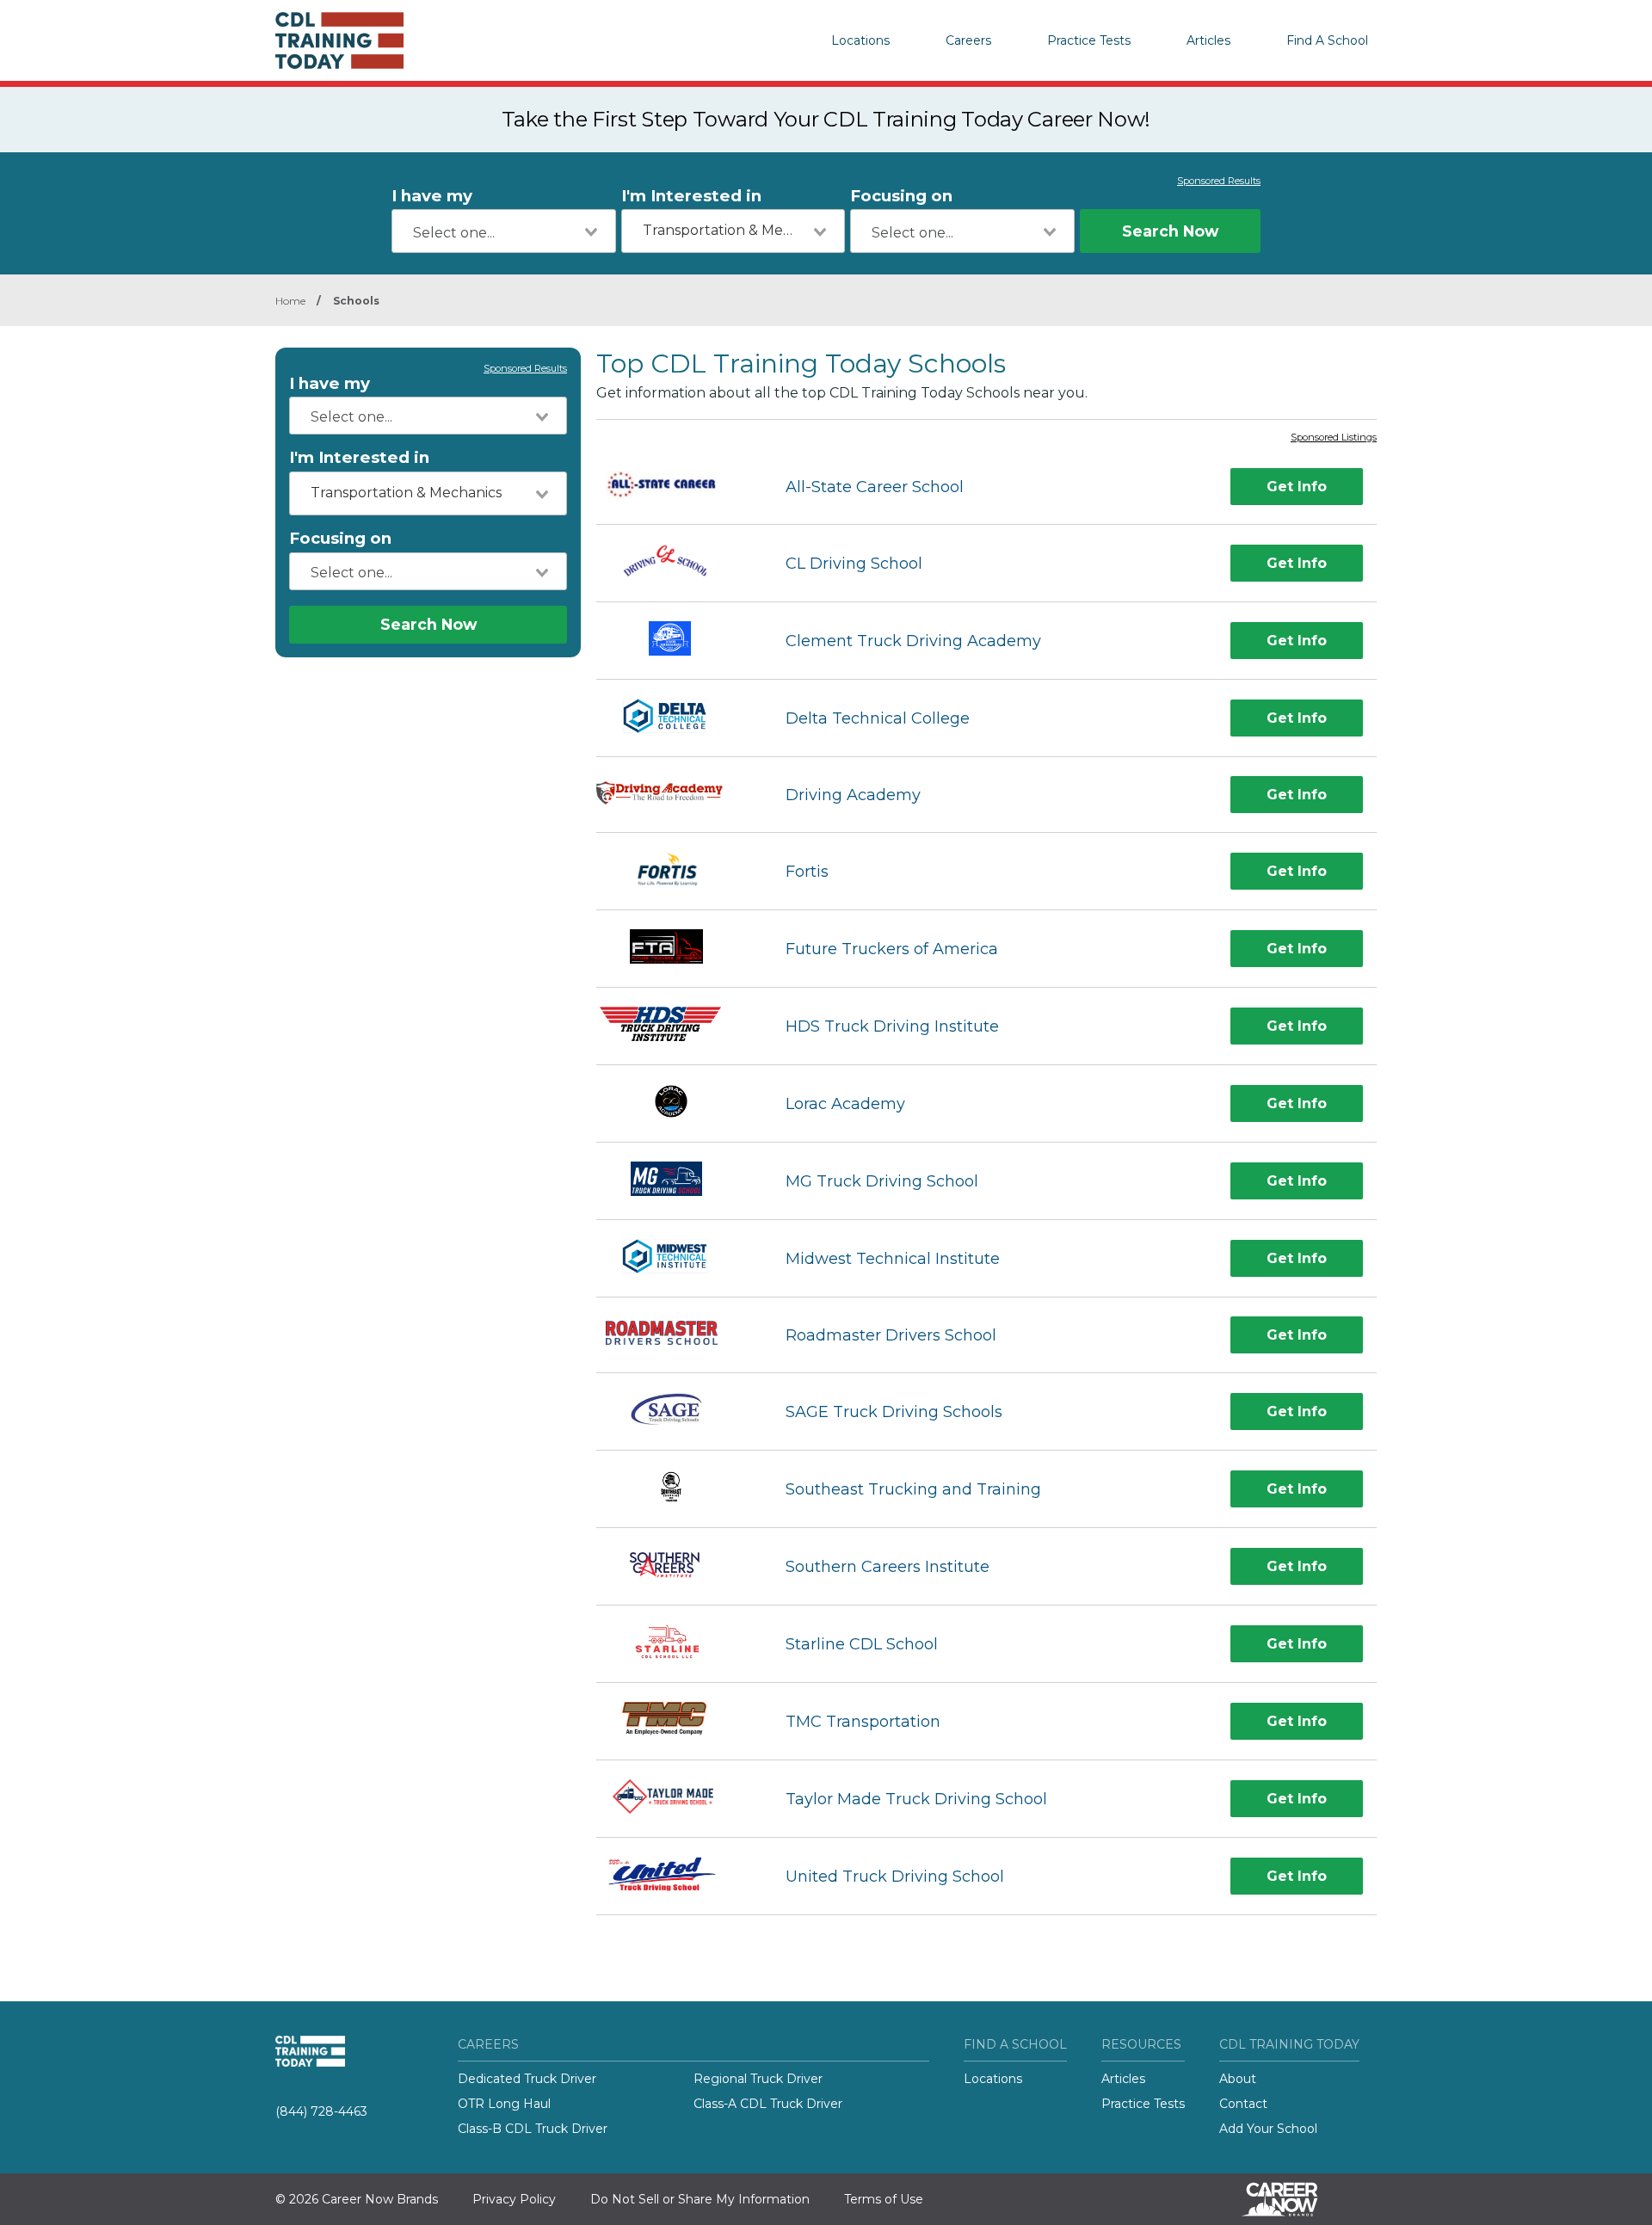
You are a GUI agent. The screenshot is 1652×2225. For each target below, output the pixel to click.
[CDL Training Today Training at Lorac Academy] (675, 1103)
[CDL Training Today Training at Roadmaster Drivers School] (676, 1335)
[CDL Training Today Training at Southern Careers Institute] (675, 1566)
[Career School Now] (1292, 2199)
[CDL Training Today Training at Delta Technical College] (675, 718)
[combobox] (504, 231)
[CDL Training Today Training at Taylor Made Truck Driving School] (675, 1799)
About (1238, 2079)
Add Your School (1268, 2129)
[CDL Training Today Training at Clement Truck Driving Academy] (675, 641)
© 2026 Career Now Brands (357, 2199)
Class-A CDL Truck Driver (768, 2104)
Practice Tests (1089, 40)
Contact (1243, 2104)
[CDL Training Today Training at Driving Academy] (675, 795)
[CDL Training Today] (361, 40)
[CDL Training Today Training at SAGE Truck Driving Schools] (675, 1411)
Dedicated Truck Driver (527, 2079)
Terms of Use (884, 2199)
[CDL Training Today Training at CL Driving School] (676, 563)
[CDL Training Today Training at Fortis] (675, 871)
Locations (860, 40)
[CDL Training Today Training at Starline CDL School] (675, 1644)
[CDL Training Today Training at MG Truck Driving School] (675, 1181)
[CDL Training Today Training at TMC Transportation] (675, 1721)
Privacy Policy (514, 2199)
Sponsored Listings (1334, 438)
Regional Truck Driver (758, 2079)
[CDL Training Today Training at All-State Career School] (676, 487)
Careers (968, 40)
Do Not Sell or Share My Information (700, 2199)
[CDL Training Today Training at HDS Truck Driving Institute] (675, 1026)
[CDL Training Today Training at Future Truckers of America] (675, 949)
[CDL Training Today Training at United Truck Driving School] (675, 1876)
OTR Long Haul (504, 2104)
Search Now (1170, 231)
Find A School (1327, 40)
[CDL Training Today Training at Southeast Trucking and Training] (675, 1489)
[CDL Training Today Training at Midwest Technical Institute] (675, 1258)
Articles (1208, 40)
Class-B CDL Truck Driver (533, 2129)
